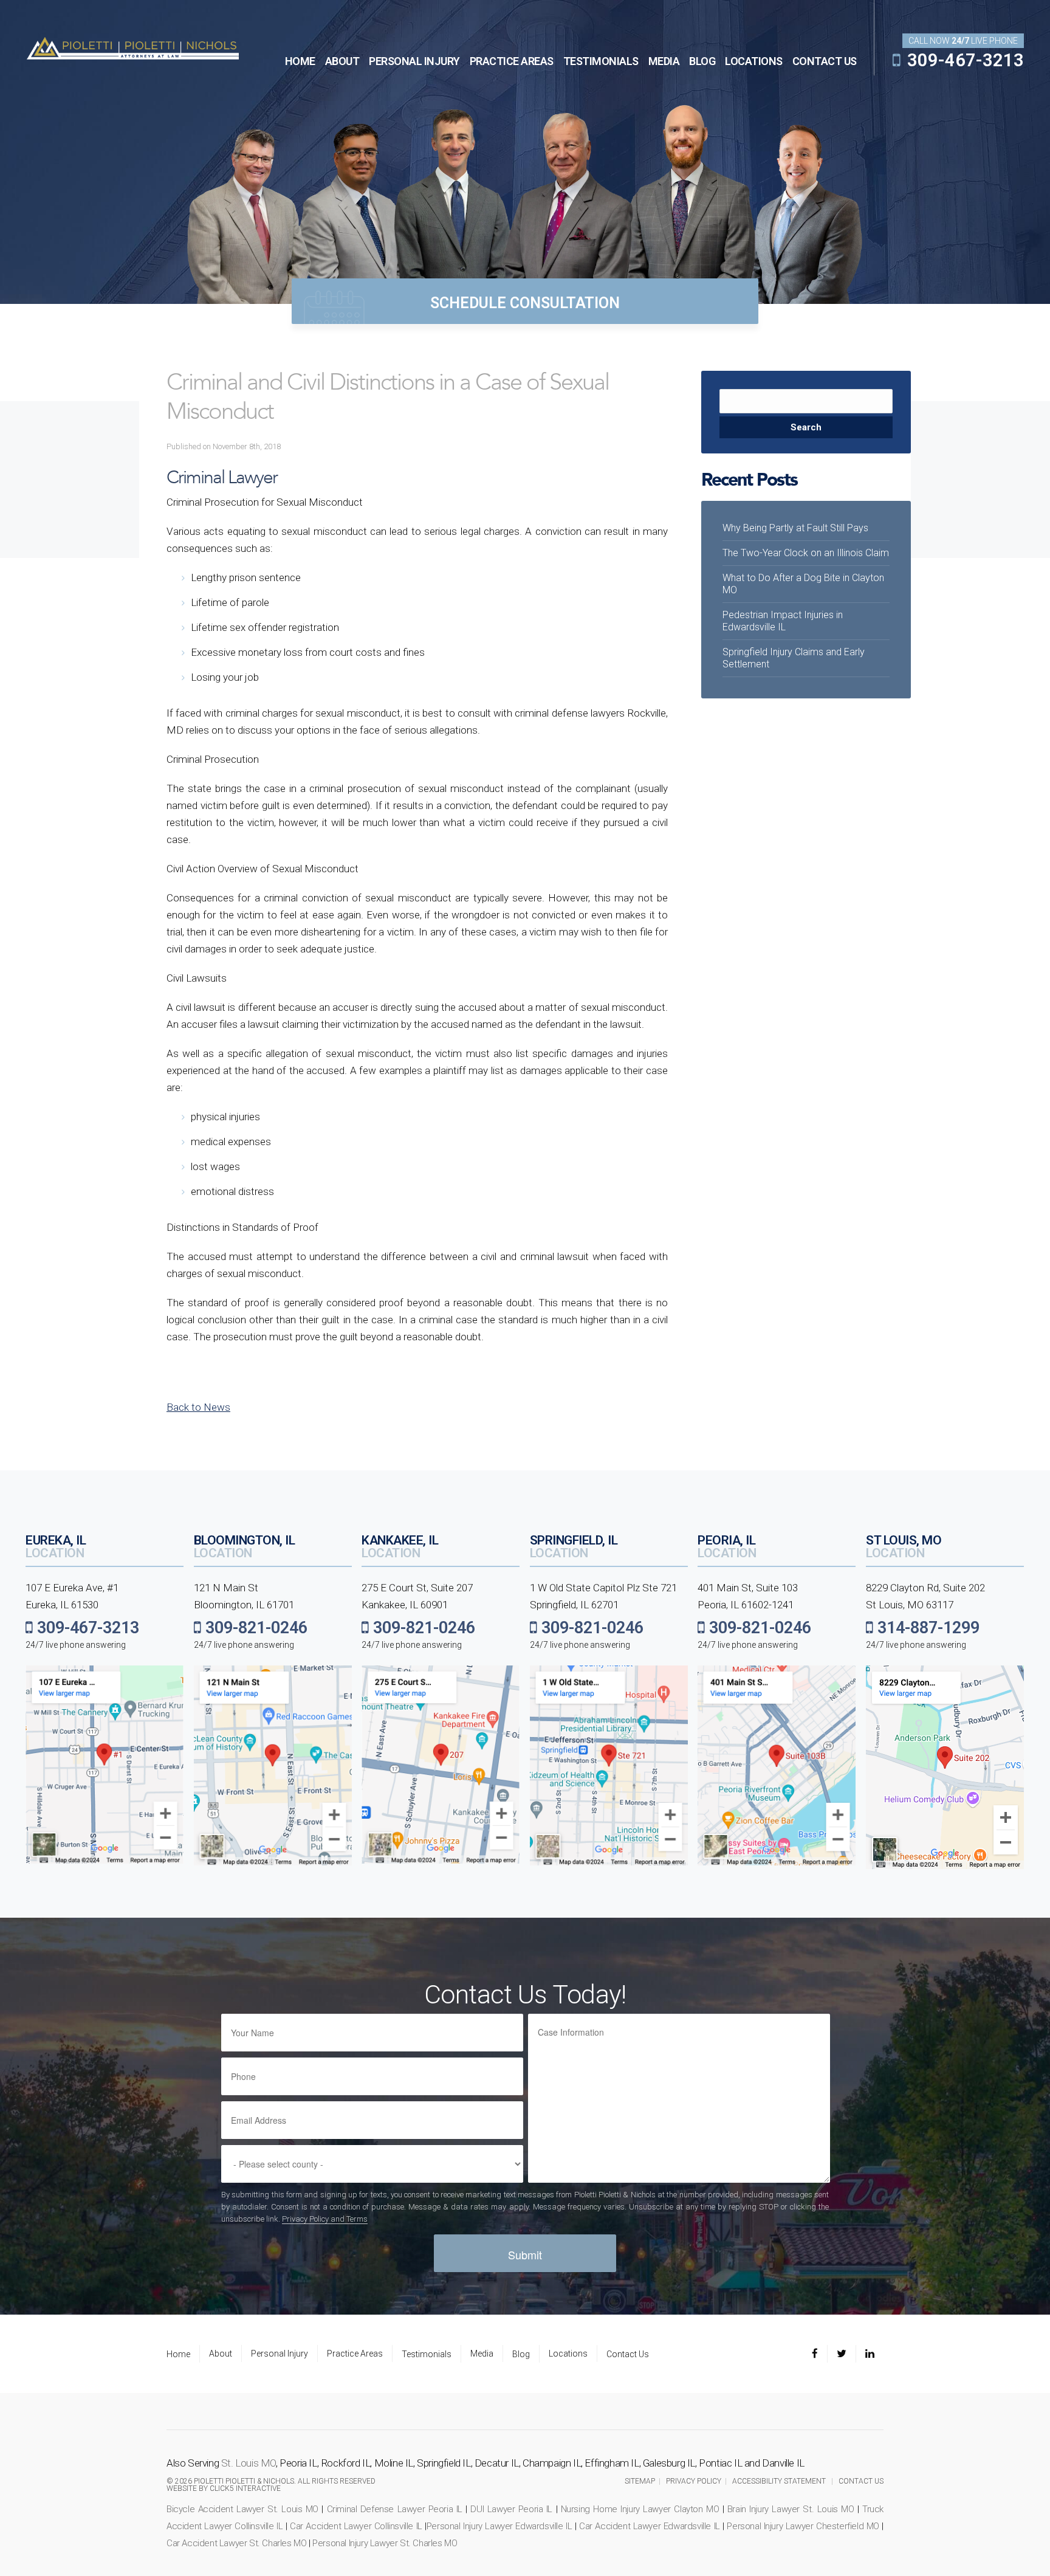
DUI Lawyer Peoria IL (511, 2509)
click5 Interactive (245, 2488)
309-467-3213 (963, 60)
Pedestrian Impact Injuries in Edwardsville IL (783, 621)
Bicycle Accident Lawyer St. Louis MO (242, 2509)
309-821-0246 (254, 1628)
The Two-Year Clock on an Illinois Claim (806, 553)
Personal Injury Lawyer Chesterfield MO (803, 2526)
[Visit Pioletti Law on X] (842, 2354)
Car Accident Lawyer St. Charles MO (236, 2543)
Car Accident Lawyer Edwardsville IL (650, 2526)
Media (664, 61)
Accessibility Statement (779, 2481)
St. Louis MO (249, 2463)
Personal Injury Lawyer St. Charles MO (385, 2543)
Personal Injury (414, 61)
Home (300, 61)
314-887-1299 (926, 1628)
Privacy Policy (694, 2481)
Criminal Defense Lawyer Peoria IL (395, 2509)
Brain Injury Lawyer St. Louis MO (791, 2509)
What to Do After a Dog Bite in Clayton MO (803, 584)
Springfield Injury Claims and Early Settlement (794, 658)
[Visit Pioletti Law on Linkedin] (870, 2354)
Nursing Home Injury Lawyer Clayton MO (640, 2509)
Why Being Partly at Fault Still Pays (795, 528)
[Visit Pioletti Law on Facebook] (819, 2354)
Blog (702, 61)
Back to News (198, 1407)
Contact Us (825, 61)
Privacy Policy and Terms (325, 2219)
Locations (754, 61)
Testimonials (601, 61)
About (342, 61)
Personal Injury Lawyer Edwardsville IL (499, 2526)
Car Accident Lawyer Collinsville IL (356, 2526)
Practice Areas (512, 61)
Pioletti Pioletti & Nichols (132, 47)
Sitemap (640, 2481)
